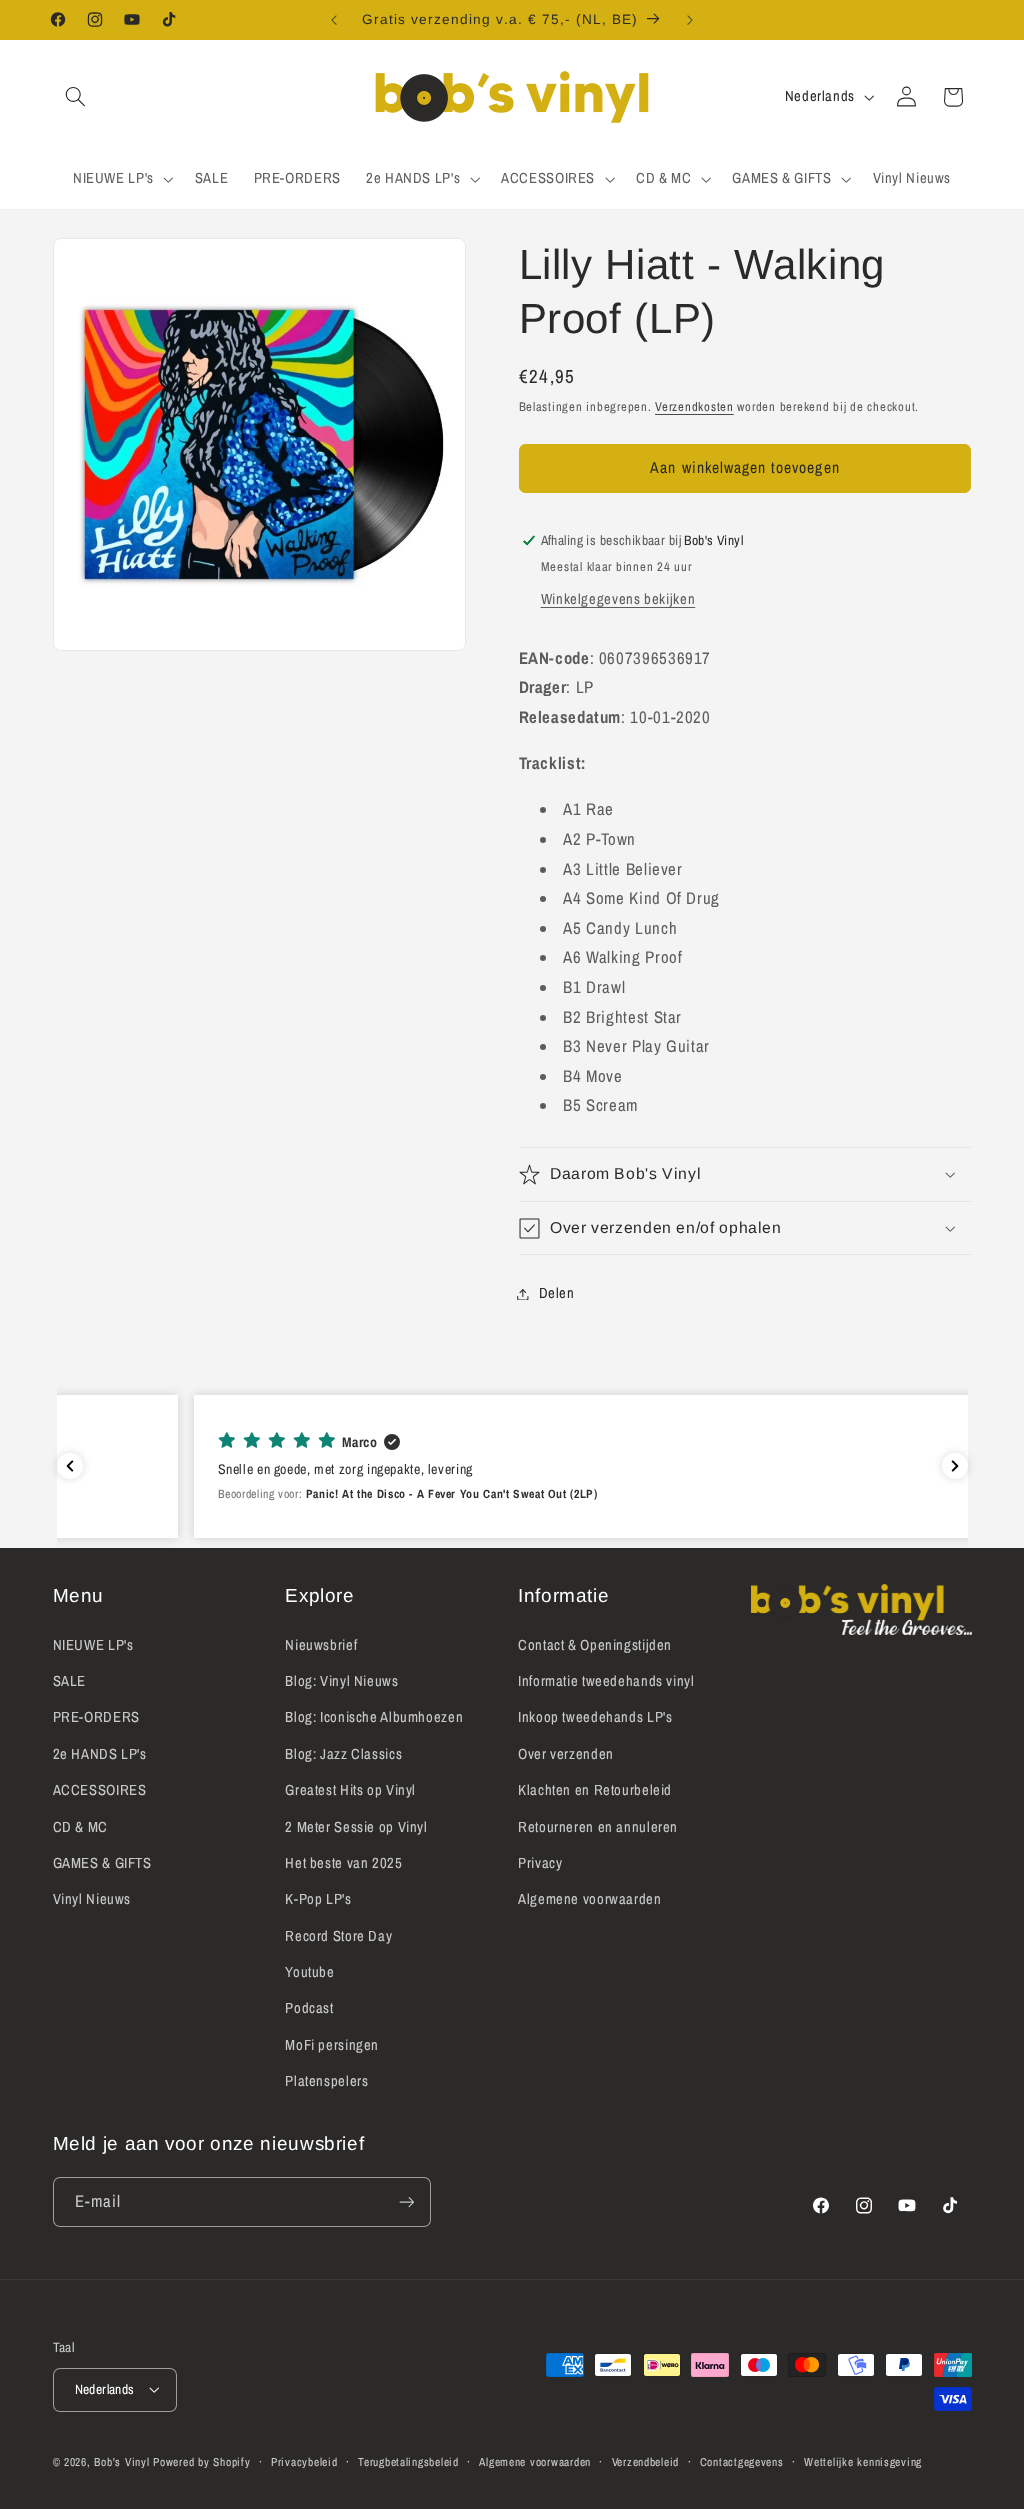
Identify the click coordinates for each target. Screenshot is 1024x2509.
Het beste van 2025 (343, 1863)
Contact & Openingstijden (595, 1645)
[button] (76, 97)
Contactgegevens (742, 2462)
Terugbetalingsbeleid (408, 2462)
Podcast (309, 2008)
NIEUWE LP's (93, 1645)
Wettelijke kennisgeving (863, 2462)
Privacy (540, 1863)
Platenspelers (326, 2081)
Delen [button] (557, 1293)
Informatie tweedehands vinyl (606, 1681)
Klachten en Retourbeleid (595, 1790)
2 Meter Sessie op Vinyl (356, 1827)
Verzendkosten (694, 406)
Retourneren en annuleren (598, 1827)
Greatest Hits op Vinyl (350, 1790)
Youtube (309, 1972)
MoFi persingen (332, 2045)
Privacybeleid (304, 2462)
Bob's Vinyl (121, 2462)
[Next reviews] (955, 1466)
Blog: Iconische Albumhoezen (374, 1717)
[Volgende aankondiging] (690, 20)
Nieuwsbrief (321, 1645)
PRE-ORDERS (96, 1717)
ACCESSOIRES (100, 1790)
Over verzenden (566, 1754)
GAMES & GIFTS (102, 1863)
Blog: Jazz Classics (343, 1754)
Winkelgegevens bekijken (618, 599)
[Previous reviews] (70, 1466)
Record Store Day (338, 1936)
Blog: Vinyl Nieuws (341, 1681)
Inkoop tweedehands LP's (595, 1717)
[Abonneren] (406, 2201)
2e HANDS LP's (100, 1754)
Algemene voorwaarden (590, 1899)
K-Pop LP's (318, 1899)
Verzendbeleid (646, 2462)
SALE (70, 1681)
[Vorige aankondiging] (334, 20)
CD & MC (80, 1827)
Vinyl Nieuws (92, 1899)
